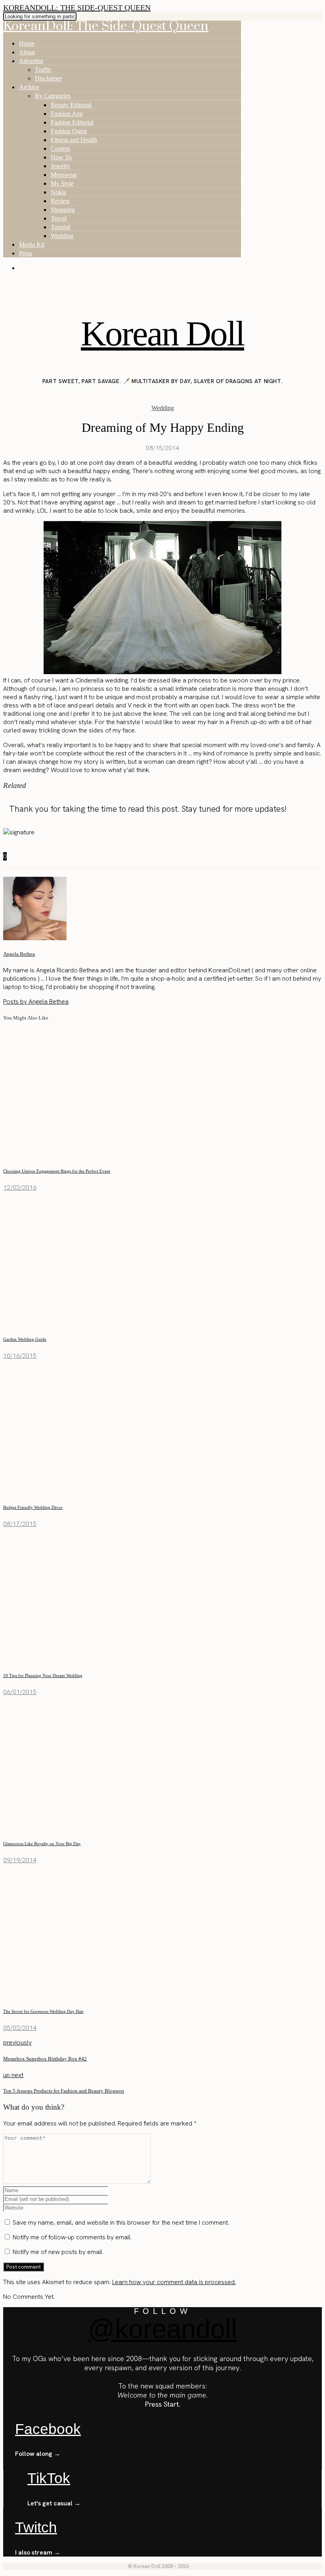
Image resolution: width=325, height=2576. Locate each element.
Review (60, 201)
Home (27, 43)
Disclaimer (48, 78)
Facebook (48, 2429)
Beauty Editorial (71, 105)
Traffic (43, 70)
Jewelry (60, 166)
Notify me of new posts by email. (58, 2252)
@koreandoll (162, 2329)
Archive (29, 87)
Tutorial (60, 227)
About (27, 52)
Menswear (64, 175)
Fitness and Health (74, 140)
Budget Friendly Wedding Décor (33, 1507)
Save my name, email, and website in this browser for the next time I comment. (121, 2222)
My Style (62, 183)
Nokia (58, 192)
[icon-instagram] (7, 284)
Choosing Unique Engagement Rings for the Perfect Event (57, 1171)
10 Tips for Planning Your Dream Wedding (43, 1675)
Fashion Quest (69, 131)
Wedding (62, 236)
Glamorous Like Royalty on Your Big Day (42, 1844)
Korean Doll (162, 333)
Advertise (31, 61)
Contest (60, 149)
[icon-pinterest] (16, 284)
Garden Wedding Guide (25, 1339)
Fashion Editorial (72, 122)
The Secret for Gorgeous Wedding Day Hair (43, 2011)
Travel (59, 218)
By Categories (53, 96)
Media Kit (32, 244)
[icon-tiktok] (25, 284)
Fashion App (67, 114)
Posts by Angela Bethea (36, 1001)
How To (61, 157)
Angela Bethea (19, 954)
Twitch (36, 2527)
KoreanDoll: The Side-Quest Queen (77, 8)
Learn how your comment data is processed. (174, 2282)
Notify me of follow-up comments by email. (72, 2237)
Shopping (63, 210)
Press (26, 253)
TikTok (49, 2478)
